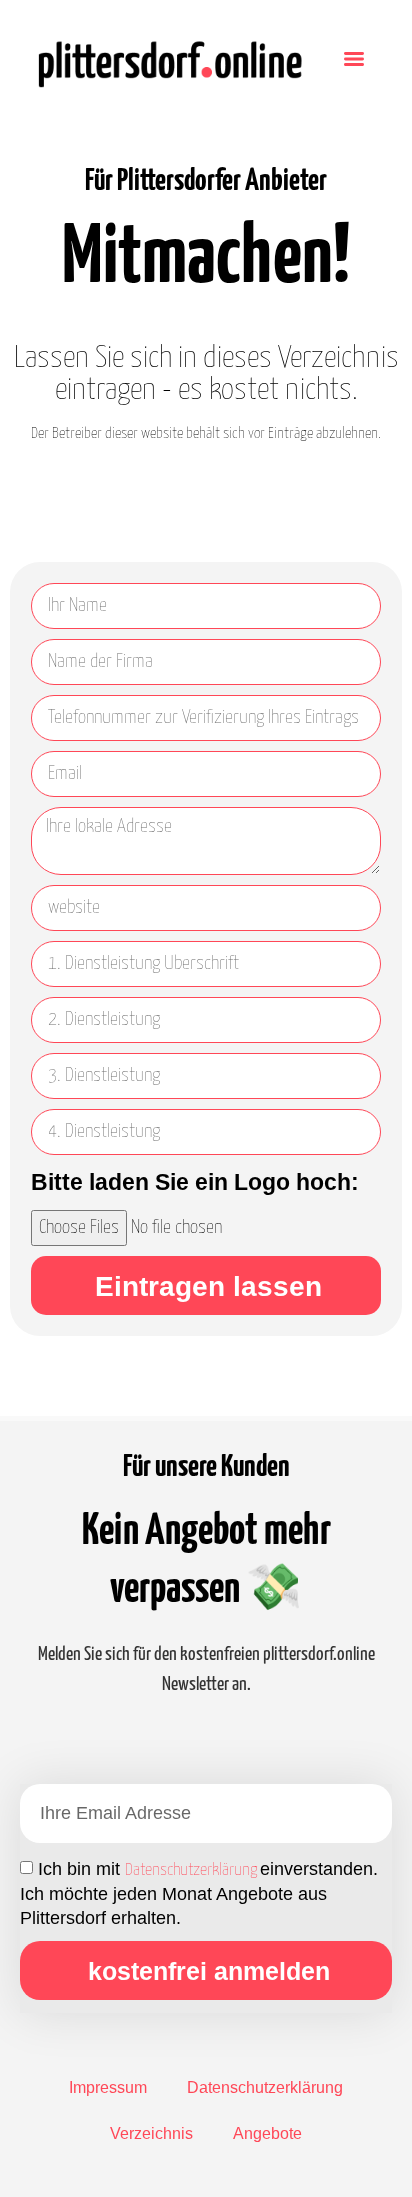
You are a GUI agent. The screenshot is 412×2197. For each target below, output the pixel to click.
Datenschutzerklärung (192, 1870)
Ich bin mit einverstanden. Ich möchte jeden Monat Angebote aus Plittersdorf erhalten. (199, 1893)
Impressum (108, 2087)
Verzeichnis (151, 2133)
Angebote (267, 2133)
